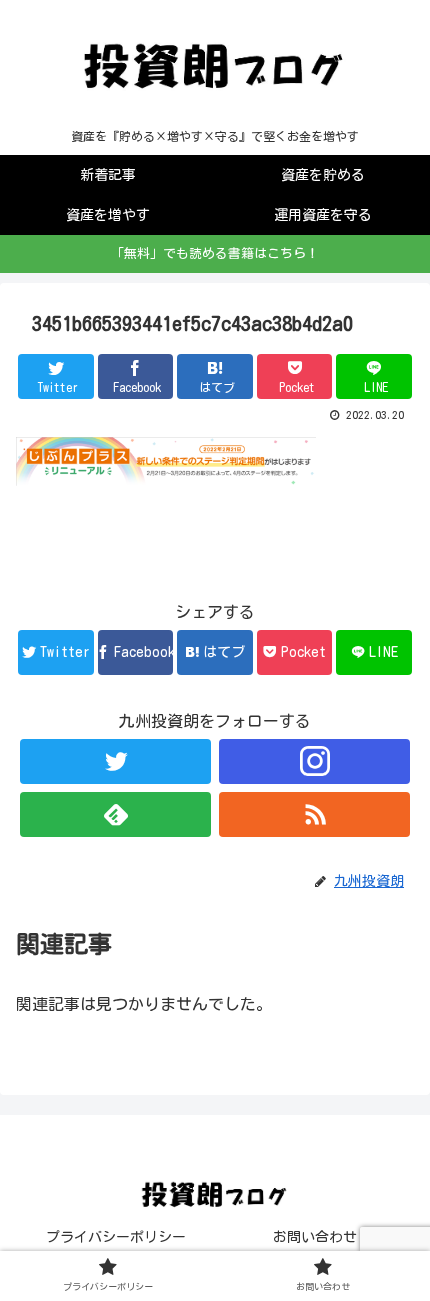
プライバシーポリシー (116, 1237)
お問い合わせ (315, 1237)
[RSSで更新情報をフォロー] (314, 814)
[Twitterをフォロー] (115, 761)
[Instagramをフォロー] (314, 761)
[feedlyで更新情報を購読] (115, 814)
